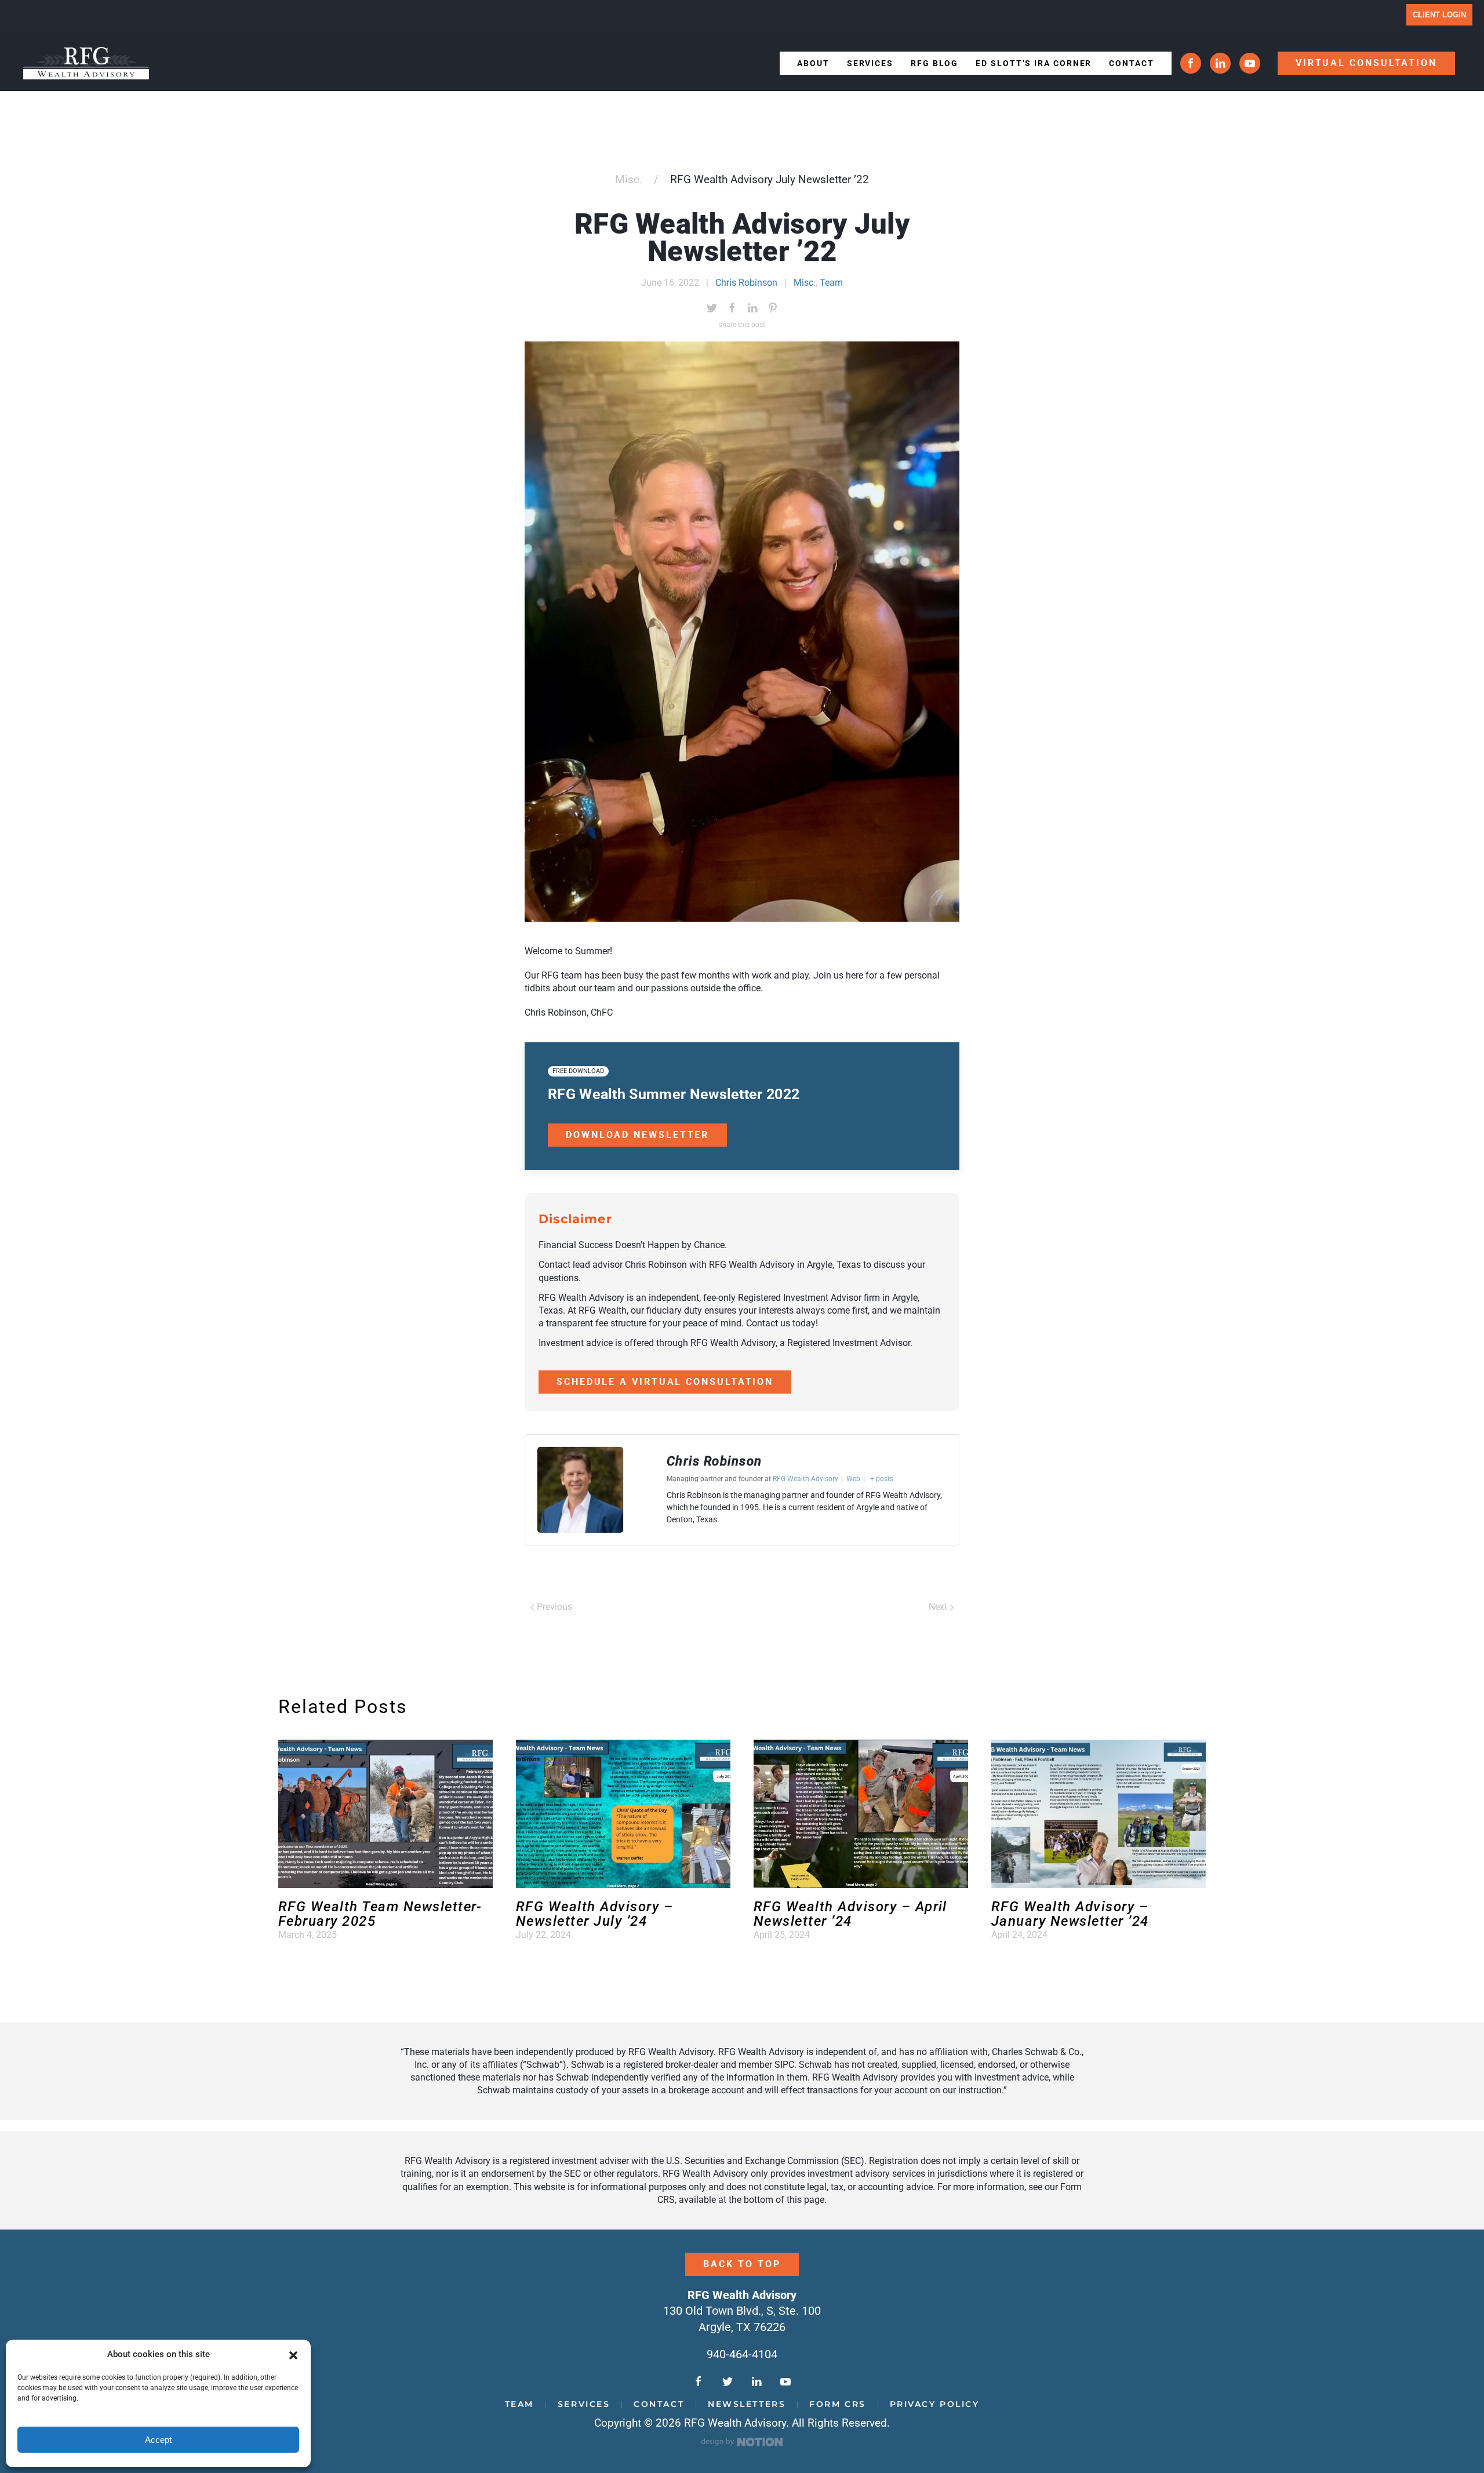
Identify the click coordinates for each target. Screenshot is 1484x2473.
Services (870, 63)
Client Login (1439, 15)
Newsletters (747, 2404)
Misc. (629, 179)
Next (939, 1607)
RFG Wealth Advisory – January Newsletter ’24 (1070, 1914)
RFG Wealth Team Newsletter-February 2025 (380, 1914)
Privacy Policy (935, 2404)
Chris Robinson (746, 283)
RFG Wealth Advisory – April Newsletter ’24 (850, 1914)
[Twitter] (712, 308)
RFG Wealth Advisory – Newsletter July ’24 (594, 1914)
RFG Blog (934, 63)
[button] (293, 2355)
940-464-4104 (742, 2354)
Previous (553, 1607)
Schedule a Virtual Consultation (665, 1382)
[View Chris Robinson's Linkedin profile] (645, 1490)
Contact (1131, 63)
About (813, 63)
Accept (158, 2440)
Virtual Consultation (1366, 63)
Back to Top (742, 2264)
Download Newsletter (637, 1135)
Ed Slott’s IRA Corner (1034, 63)
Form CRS (837, 2404)
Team (831, 283)
